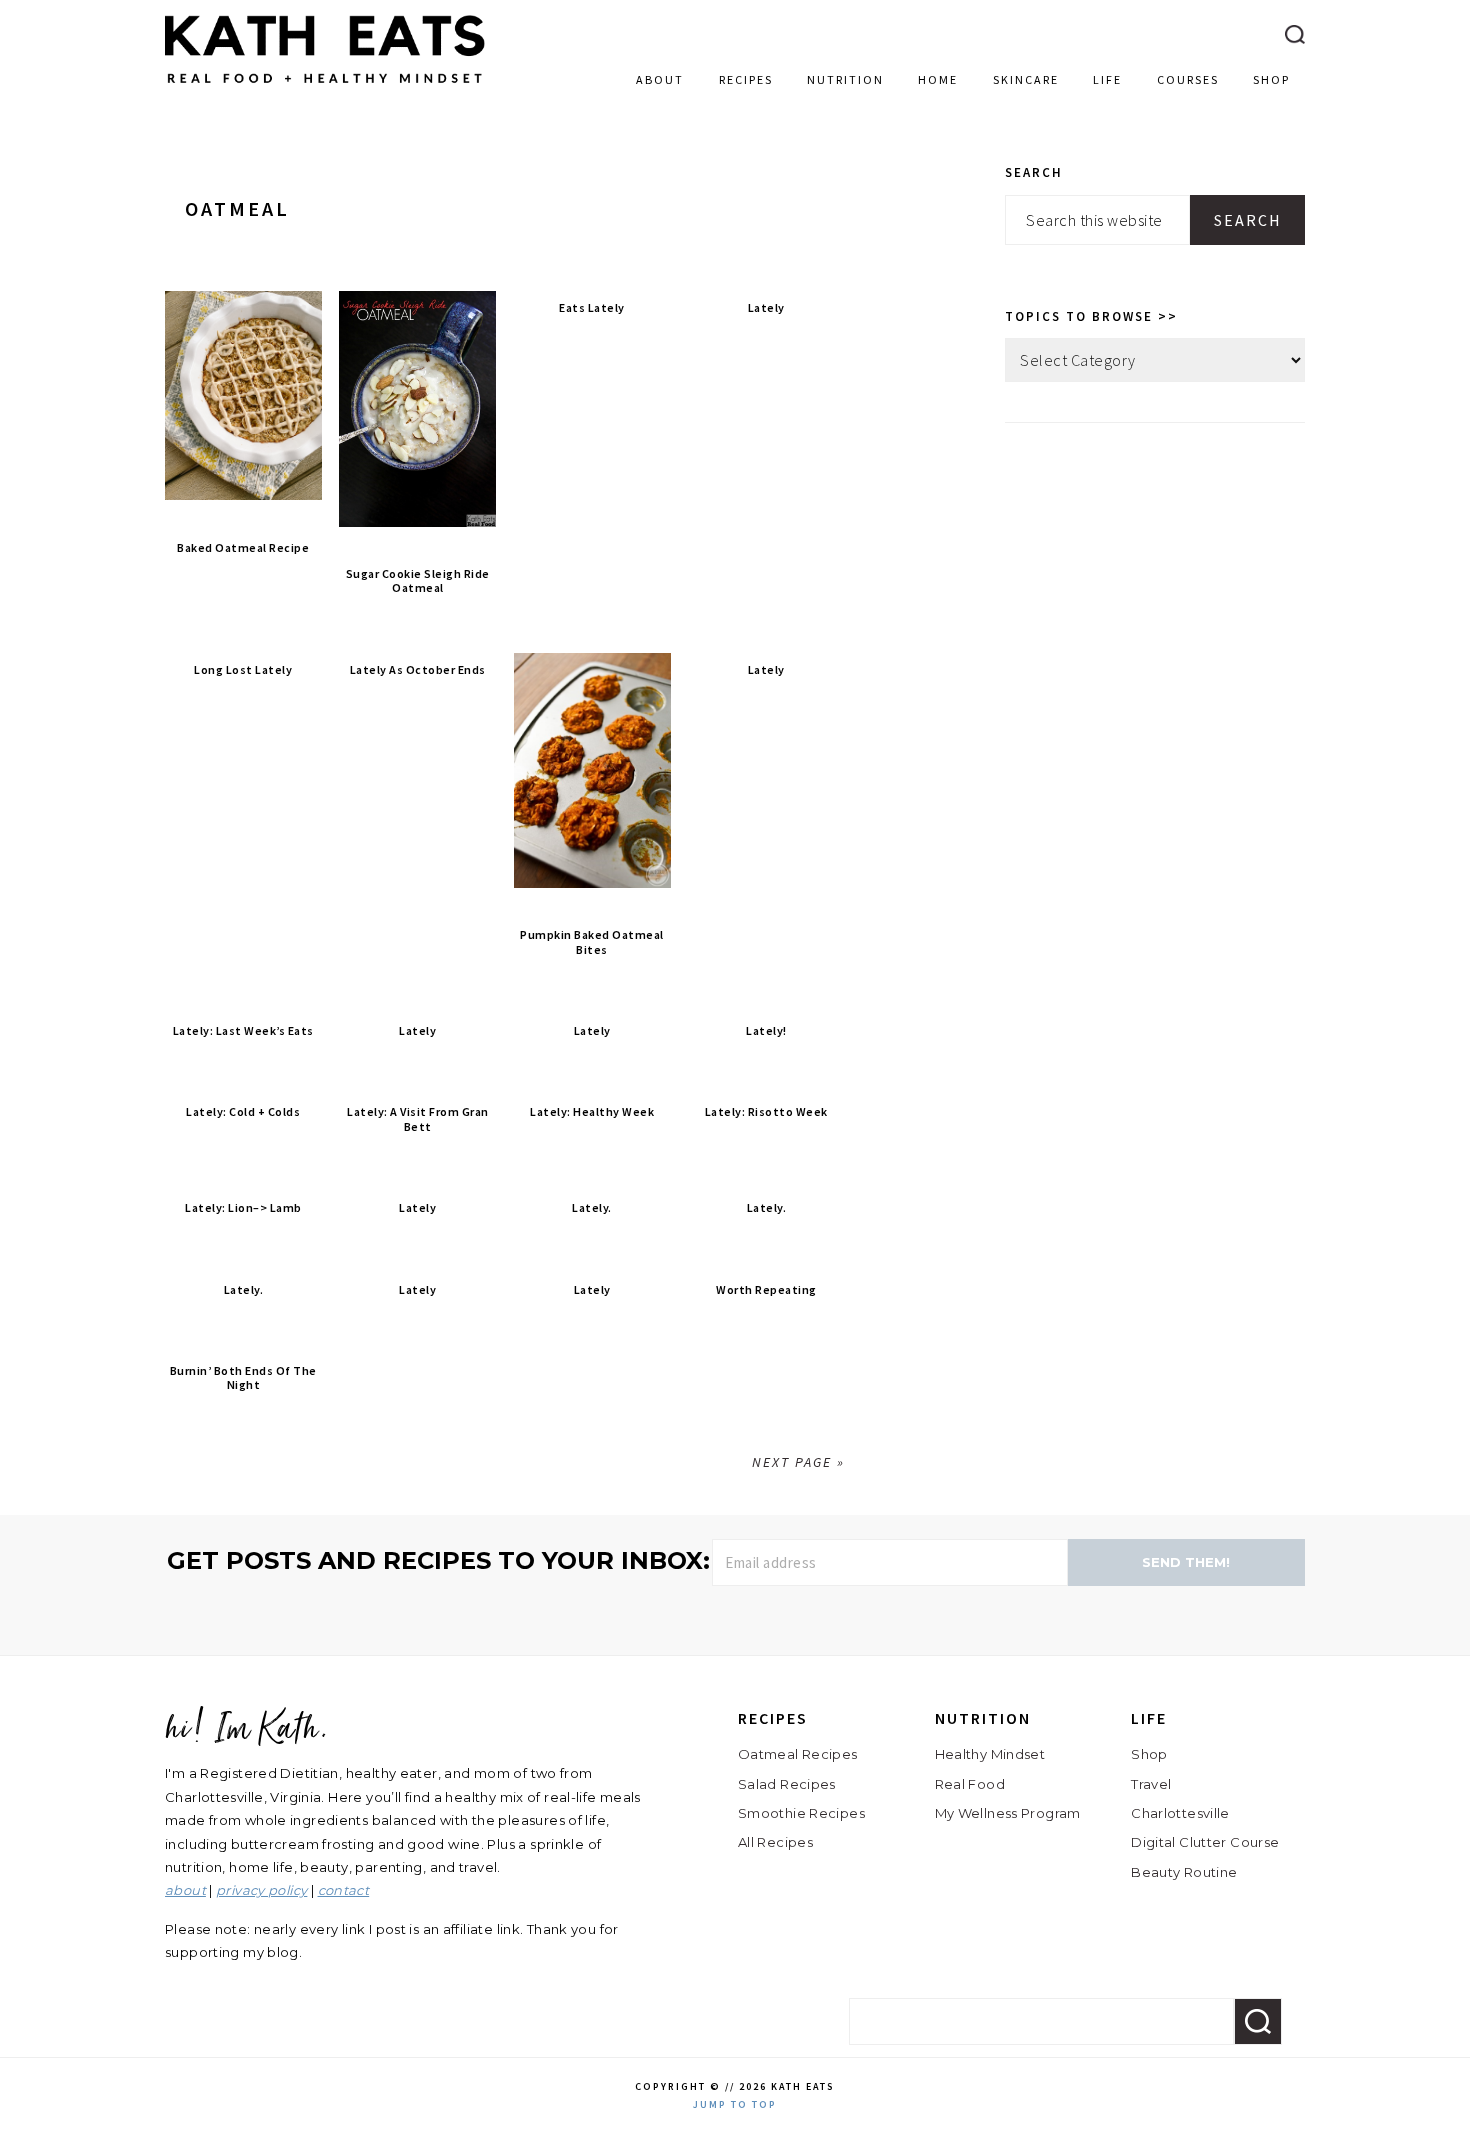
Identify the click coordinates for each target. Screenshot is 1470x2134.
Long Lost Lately (243, 669)
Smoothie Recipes (801, 1813)
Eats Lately (592, 307)
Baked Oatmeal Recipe (243, 547)
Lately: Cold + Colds (243, 1111)
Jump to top (735, 2104)
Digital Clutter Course (1205, 1842)
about (185, 1890)
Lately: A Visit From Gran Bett (418, 1118)
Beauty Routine (1184, 1872)
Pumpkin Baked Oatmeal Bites (592, 941)
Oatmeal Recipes (798, 1754)
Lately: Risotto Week (766, 1111)
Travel (1151, 1784)
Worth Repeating (766, 1289)
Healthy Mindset (990, 1754)
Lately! (766, 1030)
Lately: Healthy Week (592, 1111)
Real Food (970, 1784)
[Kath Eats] (325, 87)
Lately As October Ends (418, 669)
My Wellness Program (1008, 1813)
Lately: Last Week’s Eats (243, 1030)
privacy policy (261, 1890)
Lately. (592, 1207)
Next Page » (798, 1462)
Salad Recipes (787, 1784)
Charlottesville (1180, 1813)
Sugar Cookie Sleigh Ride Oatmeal (418, 580)
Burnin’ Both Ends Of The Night (243, 1377)
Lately (766, 307)
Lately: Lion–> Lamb (243, 1207)
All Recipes (775, 1842)
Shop (1149, 1754)
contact (344, 1890)
